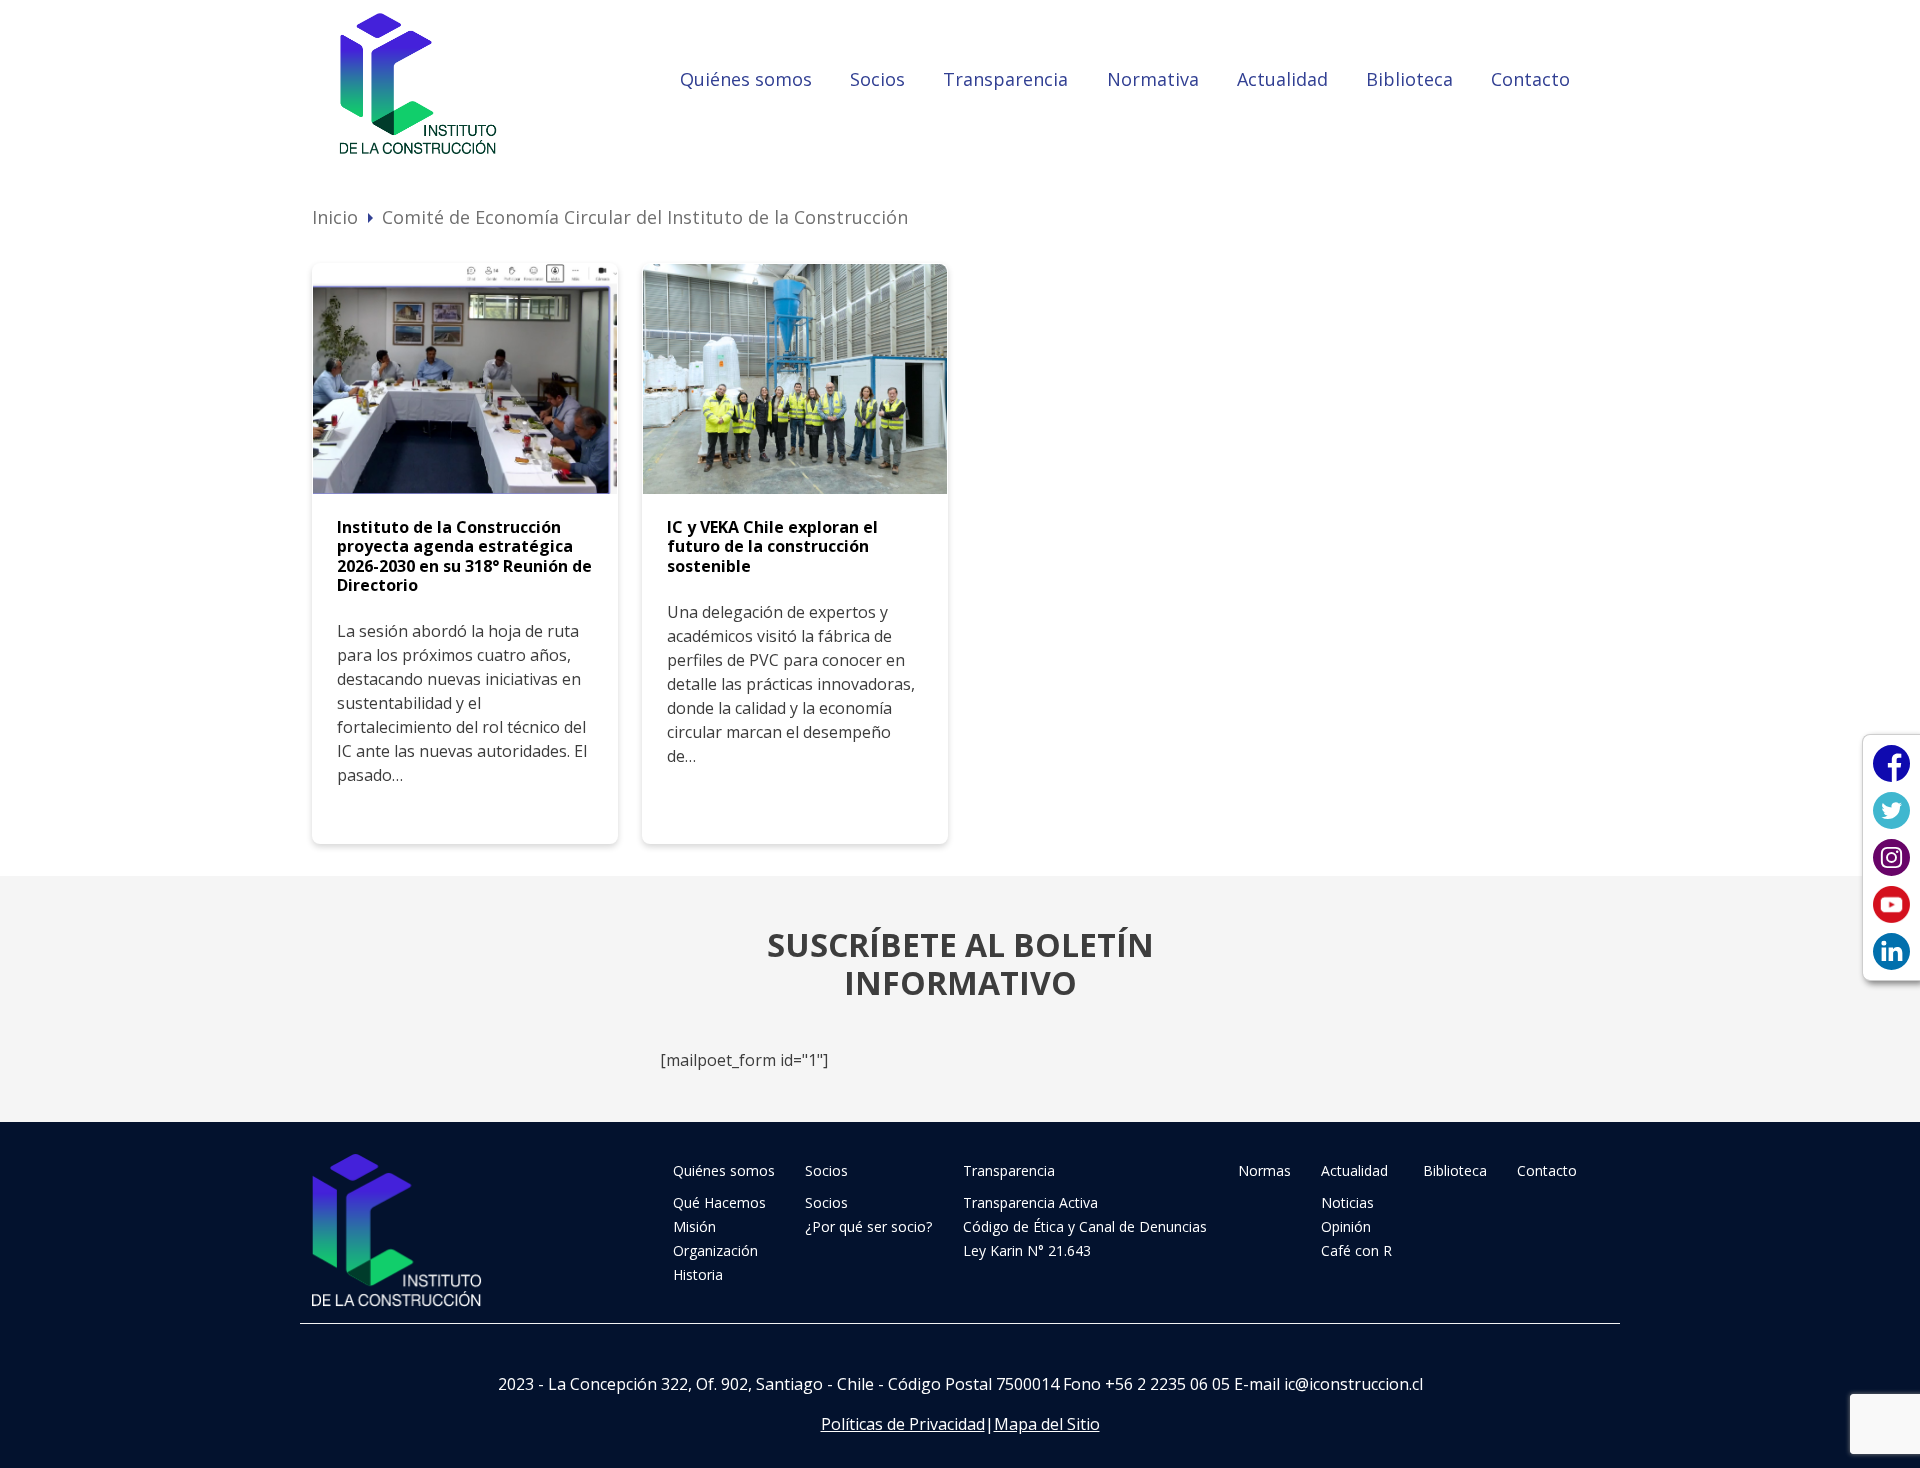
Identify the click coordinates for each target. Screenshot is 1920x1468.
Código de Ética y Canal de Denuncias (1085, 1226)
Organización (715, 1250)
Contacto (1530, 79)
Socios (877, 79)
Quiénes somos (746, 79)
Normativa (1153, 79)
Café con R (1356, 1250)
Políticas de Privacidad (903, 1424)
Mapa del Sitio (1047, 1424)
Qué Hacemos (719, 1202)
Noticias (1347, 1202)
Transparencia (1005, 79)
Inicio (335, 217)
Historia (698, 1274)
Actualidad (1282, 79)
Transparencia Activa (1030, 1202)
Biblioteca (1409, 79)
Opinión (1346, 1226)
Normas (1264, 1170)
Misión (694, 1226)
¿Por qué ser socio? (868, 1226)
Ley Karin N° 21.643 (1027, 1250)
